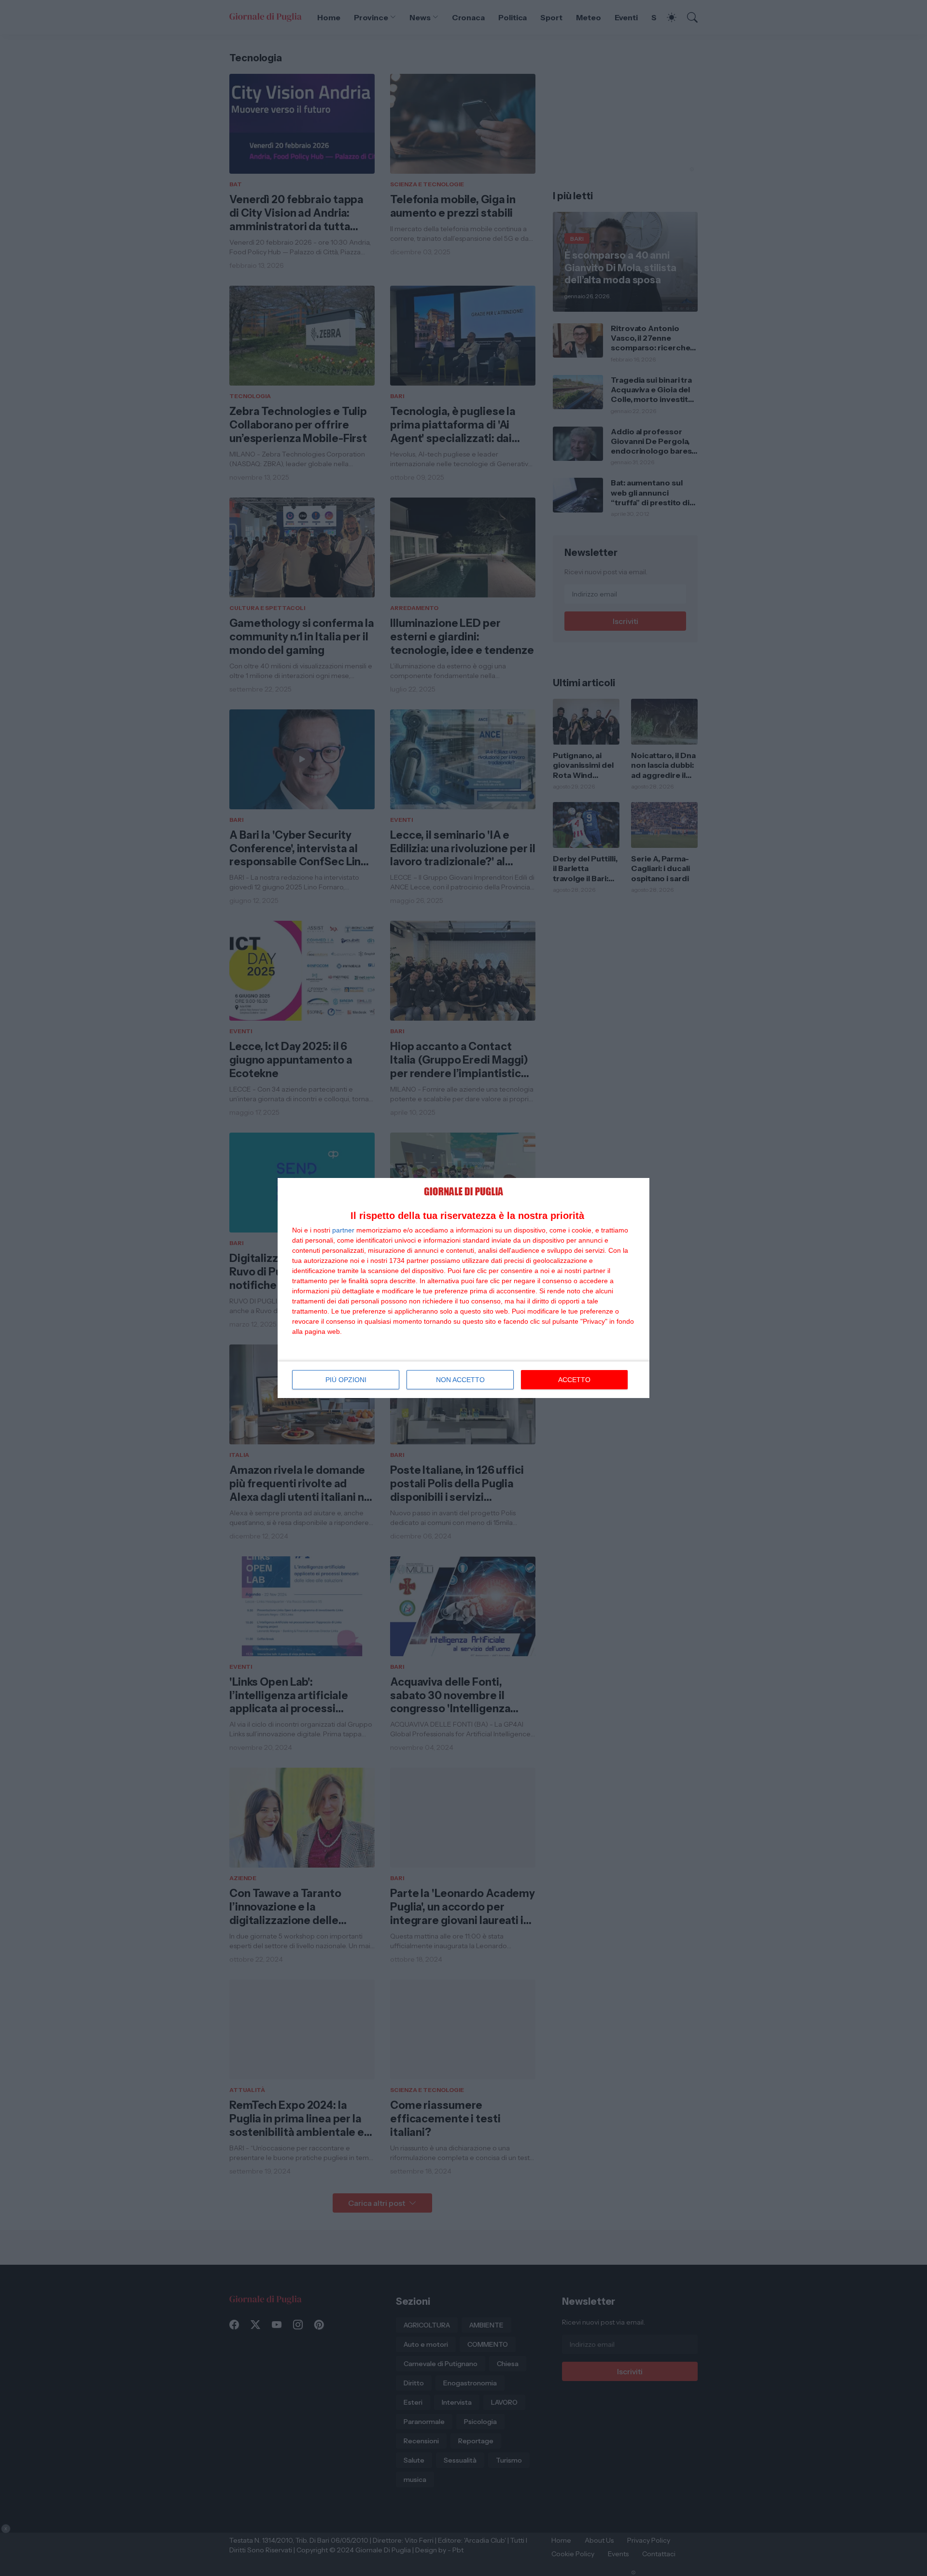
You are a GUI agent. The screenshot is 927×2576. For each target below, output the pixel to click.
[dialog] (463, 1288)
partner (343, 1230)
